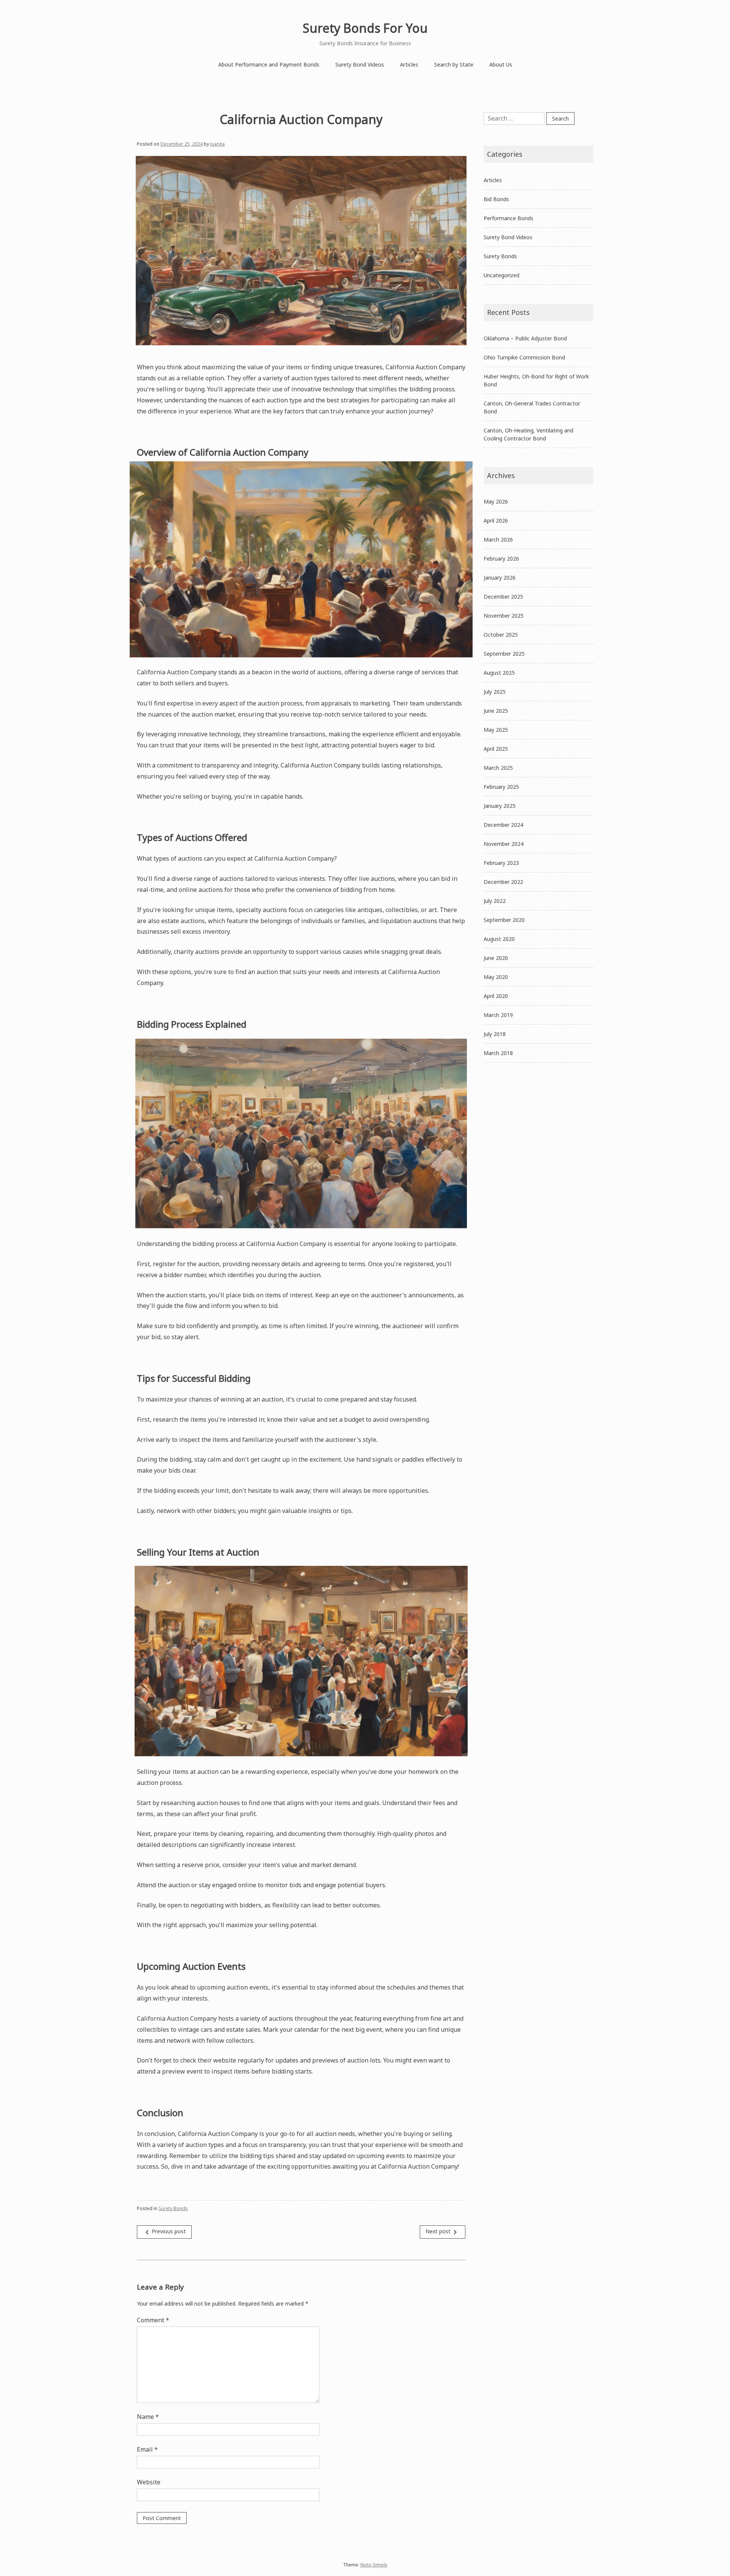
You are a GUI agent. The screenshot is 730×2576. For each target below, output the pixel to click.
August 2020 (499, 939)
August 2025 (499, 673)
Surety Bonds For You (365, 28)
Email (147, 2449)
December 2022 (503, 882)
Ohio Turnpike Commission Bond (524, 357)
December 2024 (503, 825)
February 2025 (501, 787)
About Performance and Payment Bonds (269, 64)
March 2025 (498, 768)
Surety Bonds (173, 2208)
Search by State (454, 64)
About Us (501, 64)
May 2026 (496, 501)
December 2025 (503, 597)
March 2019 (498, 1015)
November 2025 (504, 616)
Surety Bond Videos (360, 64)
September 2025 (504, 654)
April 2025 (496, 749)
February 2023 (501, 863)
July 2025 (495, 692)
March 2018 (498, 1053)
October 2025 (501, 635)
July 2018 (495, 1034)
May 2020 (496, 977)
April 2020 (496, 996)
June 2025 (496, 711)
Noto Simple (374, 2565)
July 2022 (495, 901)
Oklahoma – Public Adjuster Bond (525, 338)
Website (149, 2482)
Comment (153, 2320)
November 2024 (504, 844)
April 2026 (496, 520)
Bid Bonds (496, 199)
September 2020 (504, 920)
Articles (409, 64)
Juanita (217, 144)
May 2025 (496, 730)
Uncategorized (501, 275)
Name (148, 2417)
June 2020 (496, 958)
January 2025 (500, 806)
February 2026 (501, 559)
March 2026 (498, 540)
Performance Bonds (509, 218)
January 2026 (500, 578)
